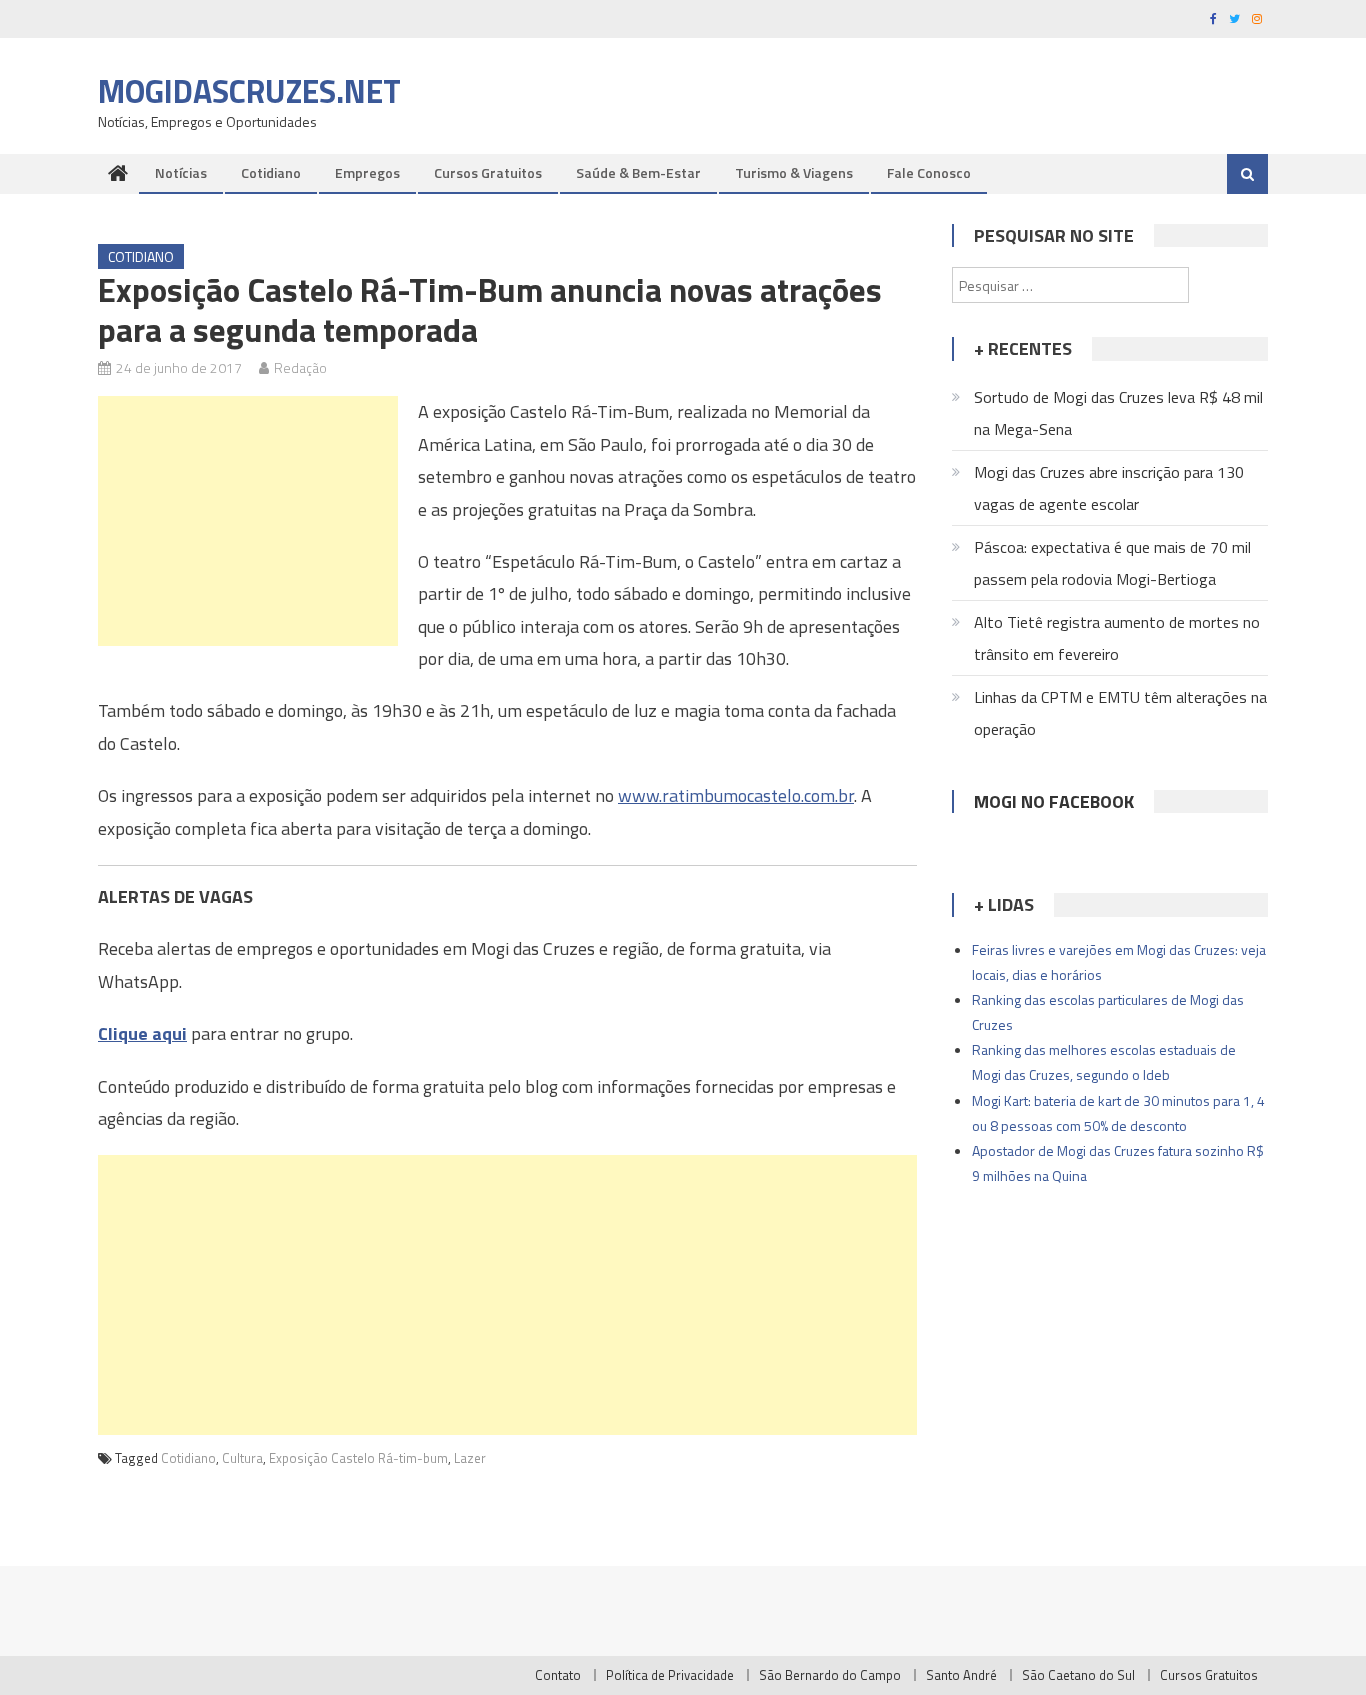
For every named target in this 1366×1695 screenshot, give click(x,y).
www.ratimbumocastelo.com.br (736, 795)
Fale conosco (929, 172)
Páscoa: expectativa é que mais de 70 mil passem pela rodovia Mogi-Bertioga (1112, 563)
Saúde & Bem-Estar (638, 172)
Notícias (181, 172)
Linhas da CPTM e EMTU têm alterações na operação (1120, 713)
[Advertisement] (248, 521)
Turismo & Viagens (794, 172)
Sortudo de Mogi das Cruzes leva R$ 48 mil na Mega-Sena (1118, 413)
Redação (300, 367)
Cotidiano (271, 172)
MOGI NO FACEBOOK (1054, 801)
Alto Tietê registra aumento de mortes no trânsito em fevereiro (1117, 638)
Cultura (242, 1458)
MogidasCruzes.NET (249, 91)
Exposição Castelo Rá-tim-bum (358, 1458)
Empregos (367, 172)
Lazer (470, 1458)
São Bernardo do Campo (830, 1675)
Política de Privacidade (670, 1675)
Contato (558, 1675)
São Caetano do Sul (1078, 1675)
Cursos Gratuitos (488, 172)
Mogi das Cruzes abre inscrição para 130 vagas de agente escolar (1109, 488)
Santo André (961, 1675)
